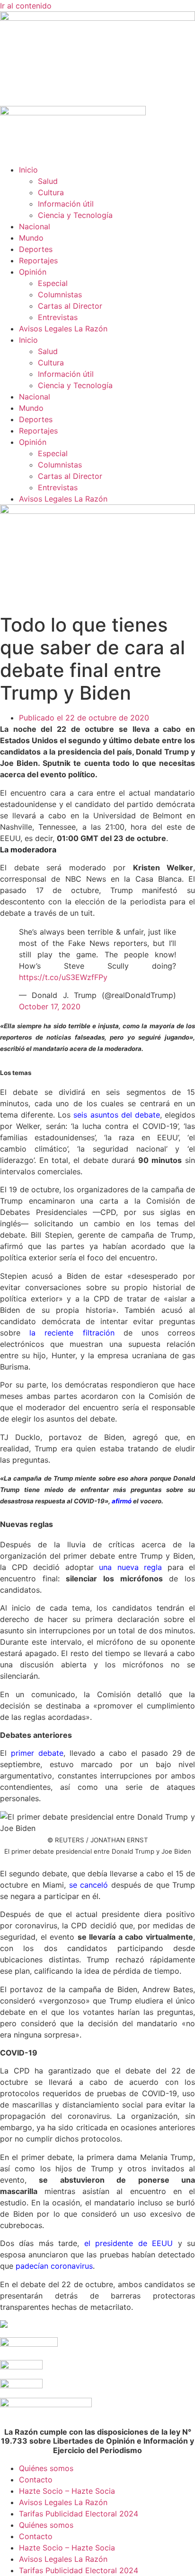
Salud (48, 181)
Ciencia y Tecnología (75, 215)
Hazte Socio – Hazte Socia (67, 2491)
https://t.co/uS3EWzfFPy (63, 977)
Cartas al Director (70, 306)
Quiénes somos (46, 2468)
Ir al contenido (26, 6)
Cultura (51, 192)
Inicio (28, 170)
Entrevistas (58, 317)
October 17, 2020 (50, 1006)
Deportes (36, 249)
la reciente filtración (72, 1333)
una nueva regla (130, 1567)
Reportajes (38, 260)
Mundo (31, 238)
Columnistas (60, 295)
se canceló (89, 1885)
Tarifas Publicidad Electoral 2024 (79, 2514)
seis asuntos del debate (116, 1115)
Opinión (33, 272)
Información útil (66, 204)
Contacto (36, 2480)
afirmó (122, 1501)
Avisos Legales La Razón (63, 329)
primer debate (37, 1753)
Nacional (35, 226)
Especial (53, 283)
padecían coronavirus (54, 2266)
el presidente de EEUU (129, 2243)
